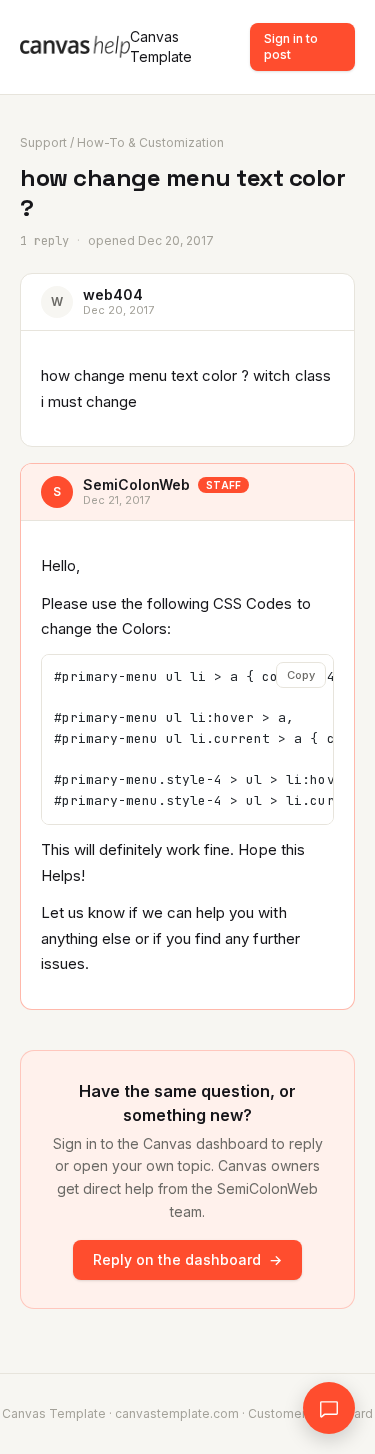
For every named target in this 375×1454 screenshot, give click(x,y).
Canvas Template (161, 46)
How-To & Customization (150, 142)
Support (43, 142)
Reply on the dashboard (187, 1259)
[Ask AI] (329, 1408)
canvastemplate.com (177, 1413)
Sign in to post (291, 46)
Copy (301, 675)
